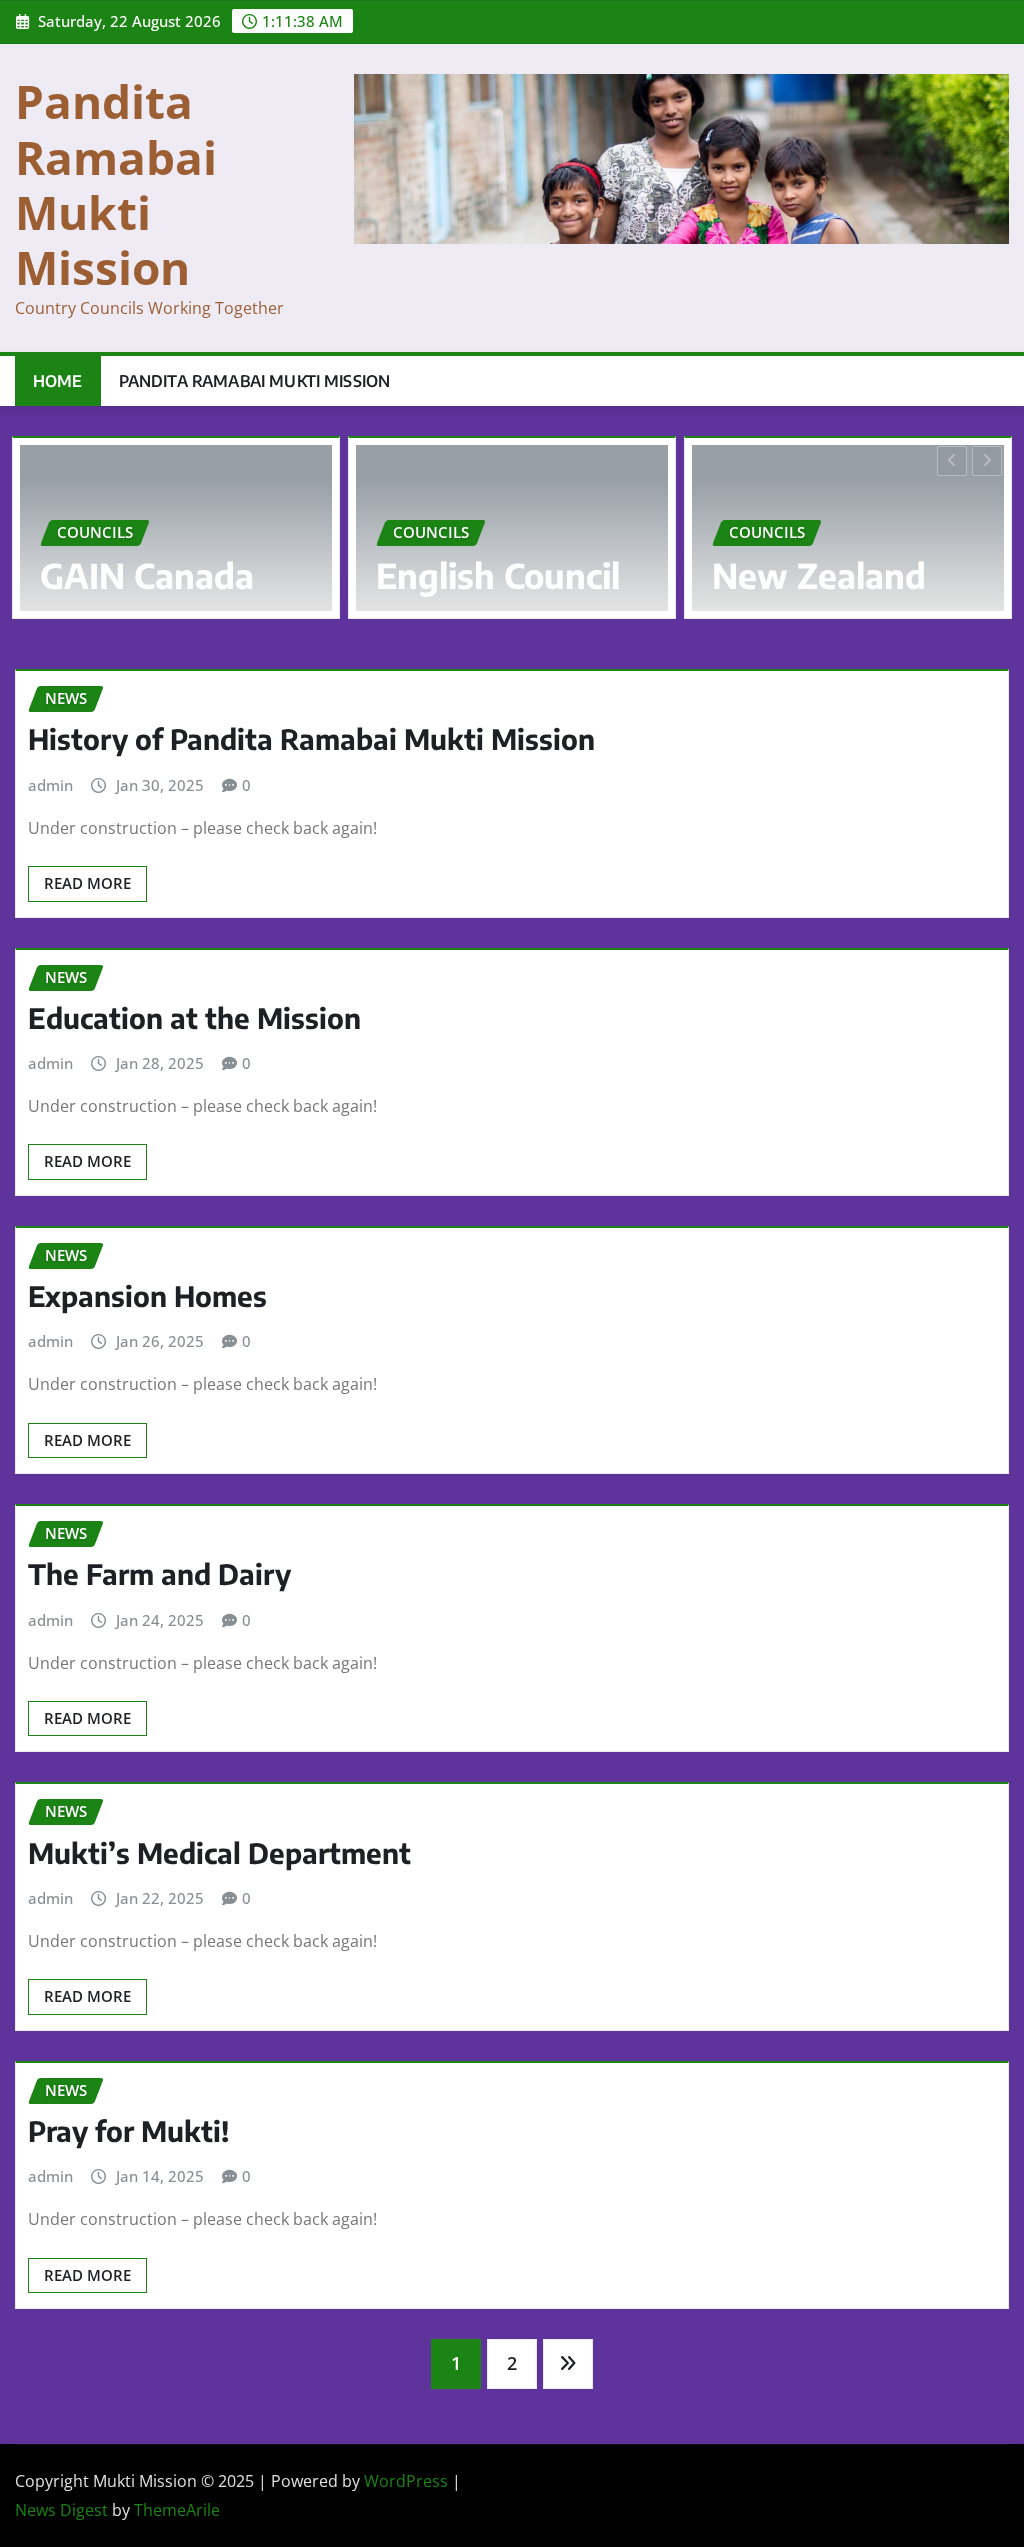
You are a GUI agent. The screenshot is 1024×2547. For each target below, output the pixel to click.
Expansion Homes (147, 1295)
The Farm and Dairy (159, 1573)
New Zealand (781, 575)
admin (50, 785)
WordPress (406, 2481)
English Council (460, 575)
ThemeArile (177, 2510)
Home (58, 381)
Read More (87, 883)
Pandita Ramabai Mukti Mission (116, 184)
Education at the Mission (194, 1017)
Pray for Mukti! (128, 2130)
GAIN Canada (109, 575)
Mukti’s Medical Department (219, 1852)
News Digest (61, 2510)
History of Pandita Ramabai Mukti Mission (311, 738)
